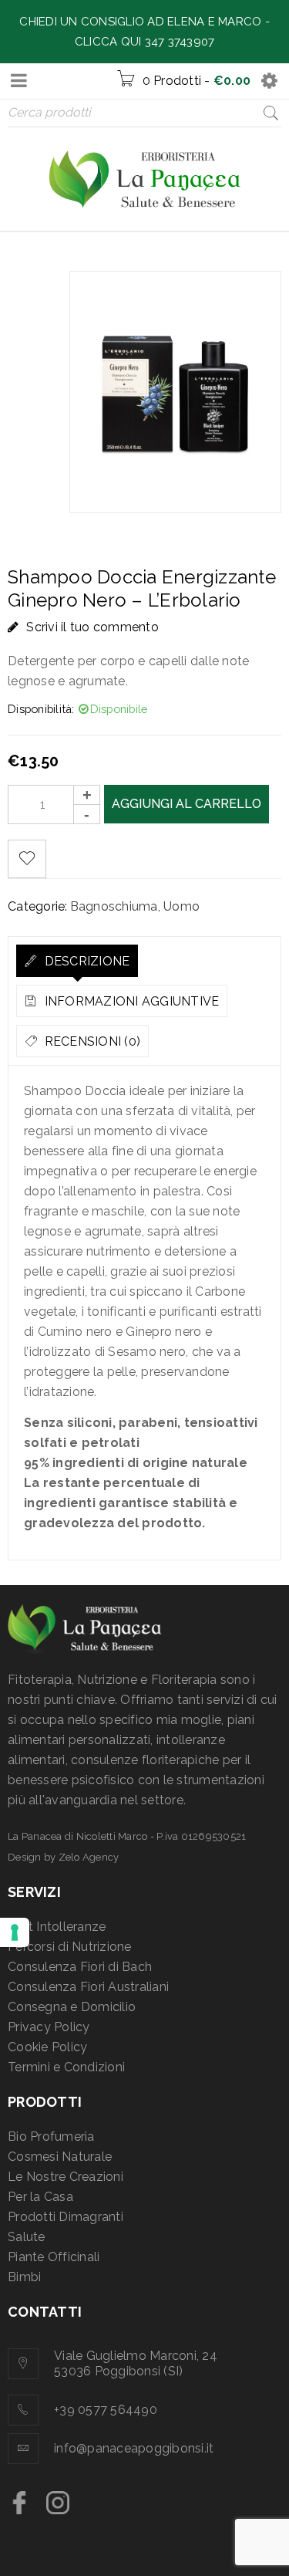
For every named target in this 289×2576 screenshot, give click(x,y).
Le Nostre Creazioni (66, 2177)
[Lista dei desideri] (27, 859)
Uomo (181, 906)
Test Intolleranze (57, 1927)
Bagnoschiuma (114, 906)
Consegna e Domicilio (72, 2007)
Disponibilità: (41, 709)
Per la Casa (40, 2197)
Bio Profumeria (51, 2137)
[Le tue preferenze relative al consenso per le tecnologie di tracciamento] (15, 1932)
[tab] (77, 961)
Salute (27, 2237)
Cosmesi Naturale (60, 2157)
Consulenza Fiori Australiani (88, 1987)
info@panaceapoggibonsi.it (134, 2448)
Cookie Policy (47, 2047)
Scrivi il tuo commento (92, 627)
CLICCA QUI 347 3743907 (145, 42)
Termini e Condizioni (66, 2067)
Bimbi (24, 2277)
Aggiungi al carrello (187, 804)
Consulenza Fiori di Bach (80, 1967)
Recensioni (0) (91, 1041)
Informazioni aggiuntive (130, 1001)
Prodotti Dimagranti (66, 2217)
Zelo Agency (89, 1857)
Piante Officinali (54, 2257)
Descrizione (85, 961)
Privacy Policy (49, 2027)
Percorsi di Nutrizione (70, 1947)
